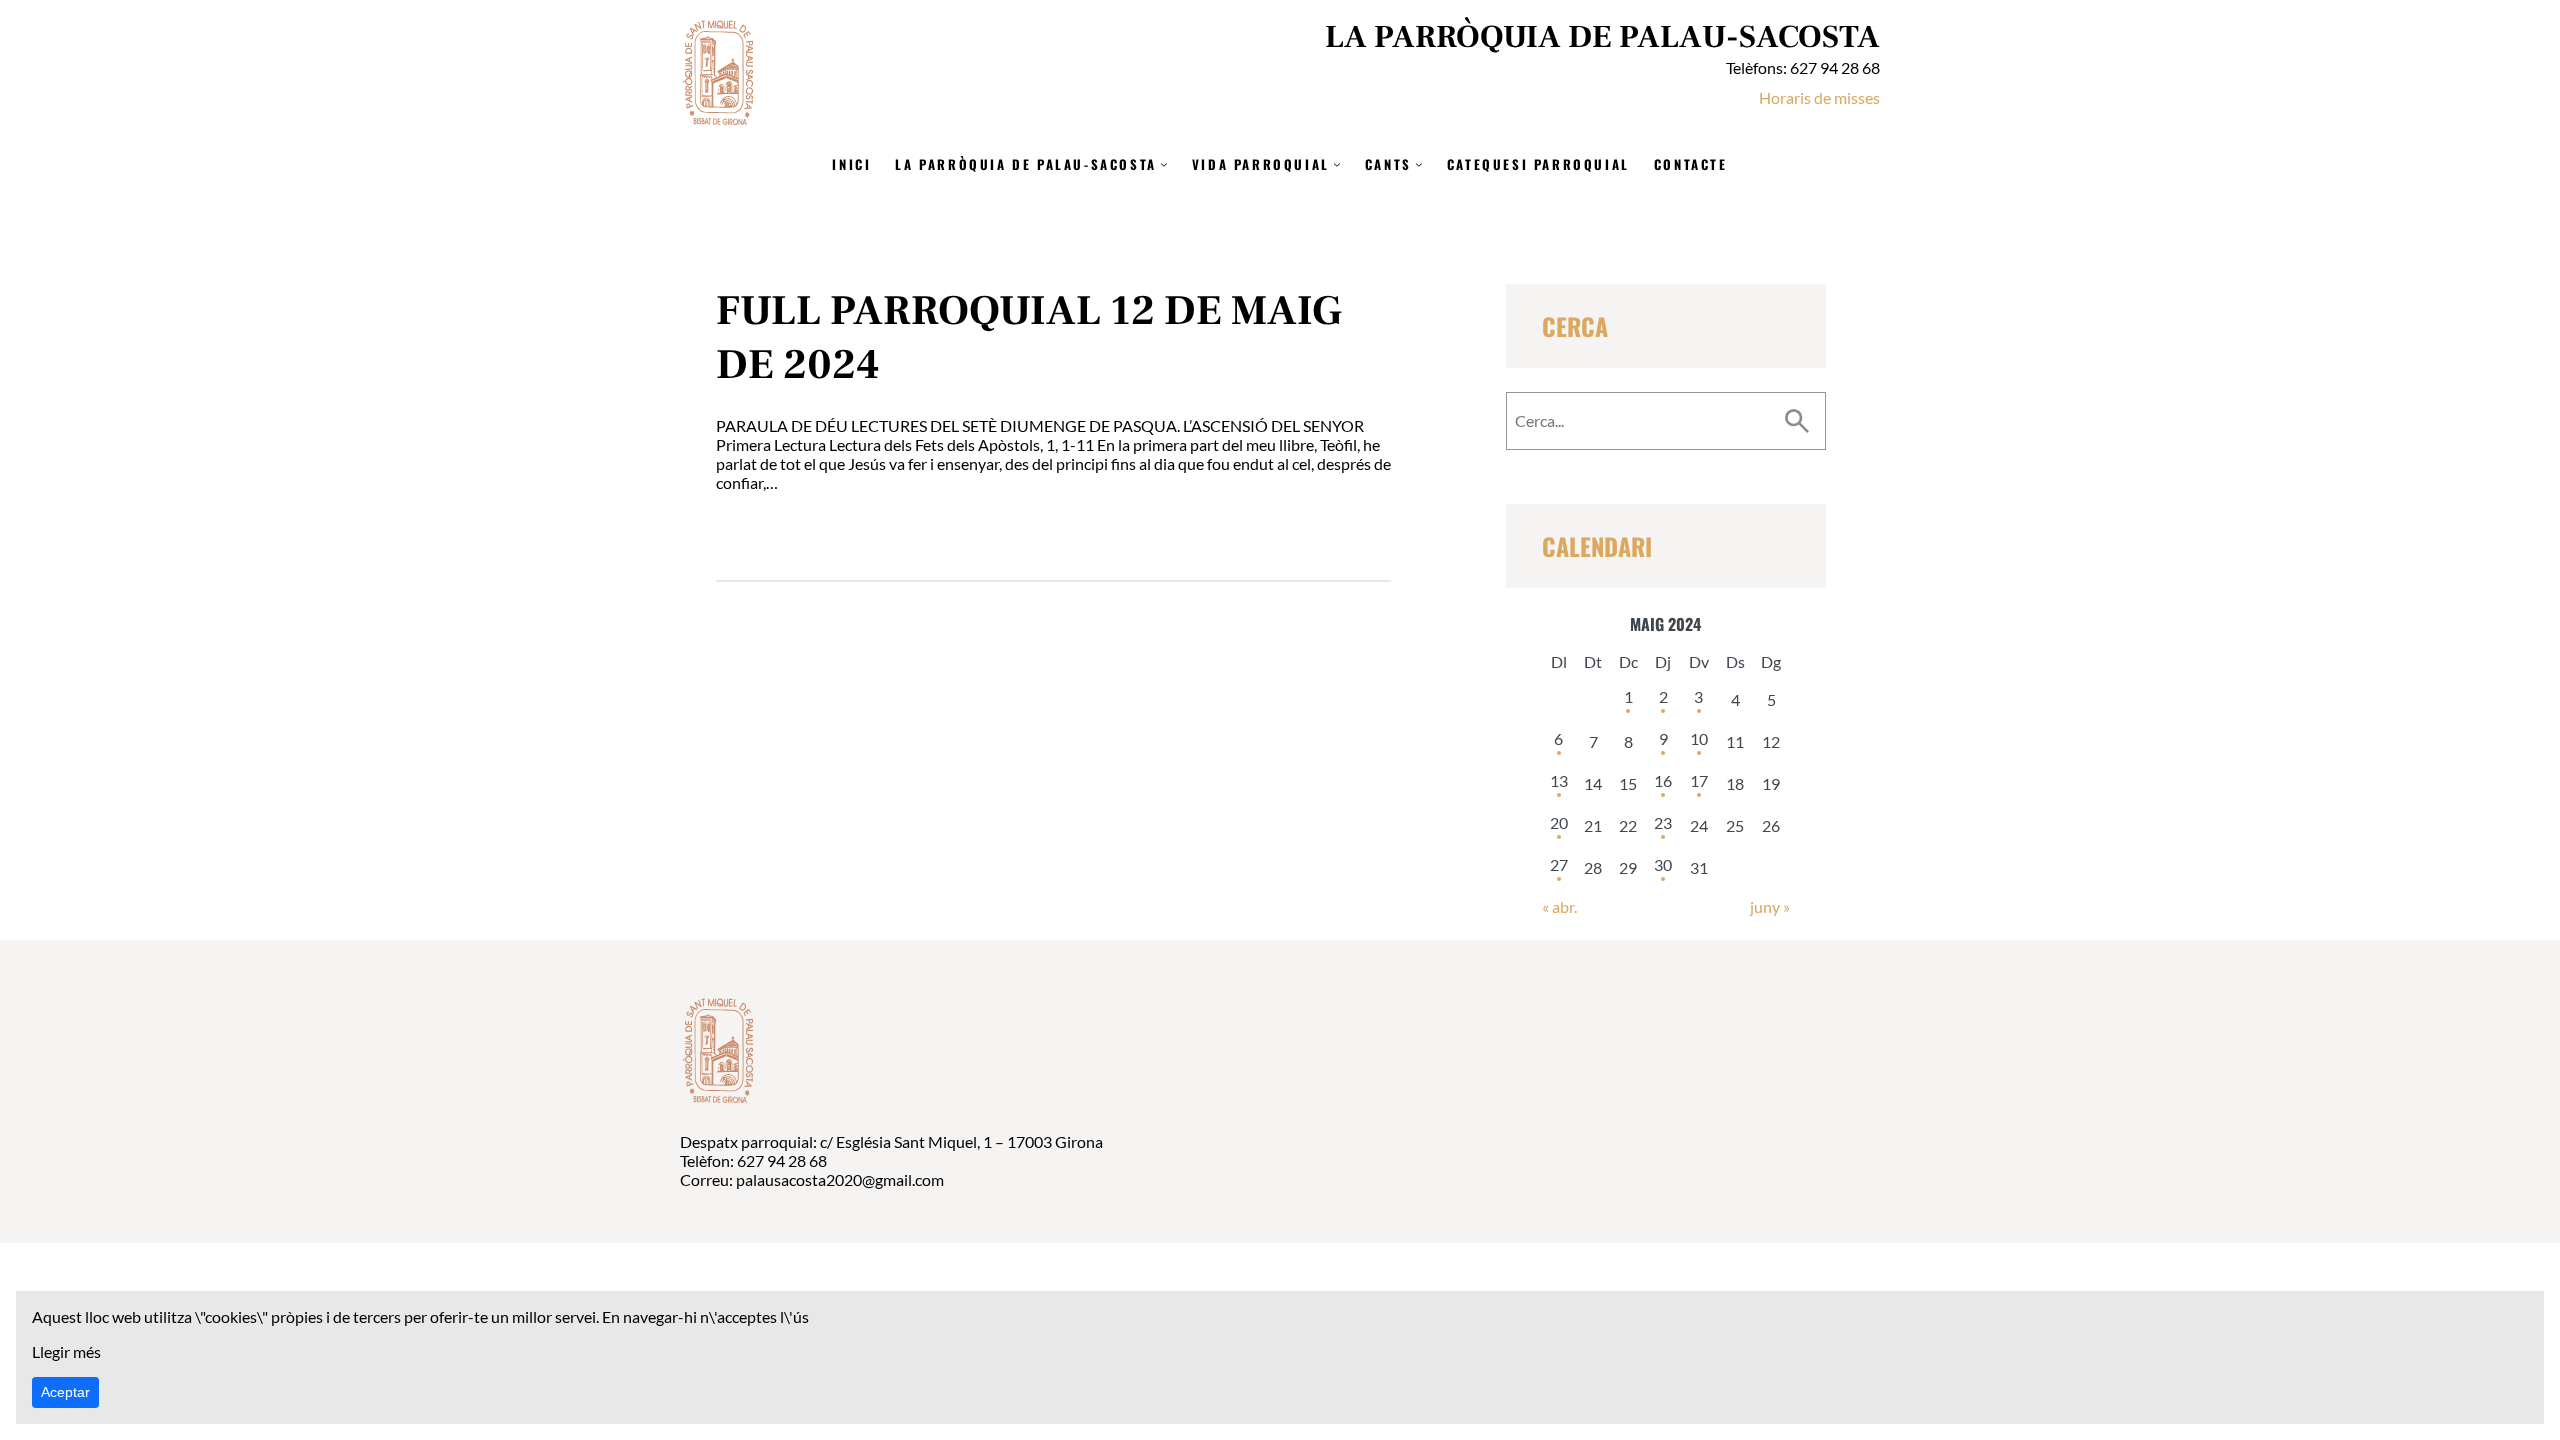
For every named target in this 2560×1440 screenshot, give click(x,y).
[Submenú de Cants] (1419, 164)
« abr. (1559, 906)
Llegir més (66, 1351)
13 (1559, 780)
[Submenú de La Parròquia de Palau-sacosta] (1164, 164)
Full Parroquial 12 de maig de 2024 (1029, 338)
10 (1699, 738)
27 (1559, 864)
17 (1699, 780)
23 (1663, 822)
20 (1559, 822)
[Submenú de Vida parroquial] (1337, 164)
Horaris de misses (1819, 97)
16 (1663, 780)
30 (1663, 864)
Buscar (1797, 421)
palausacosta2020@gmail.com (840, 1179)
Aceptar (65, 1392)
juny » (1770, 906)
